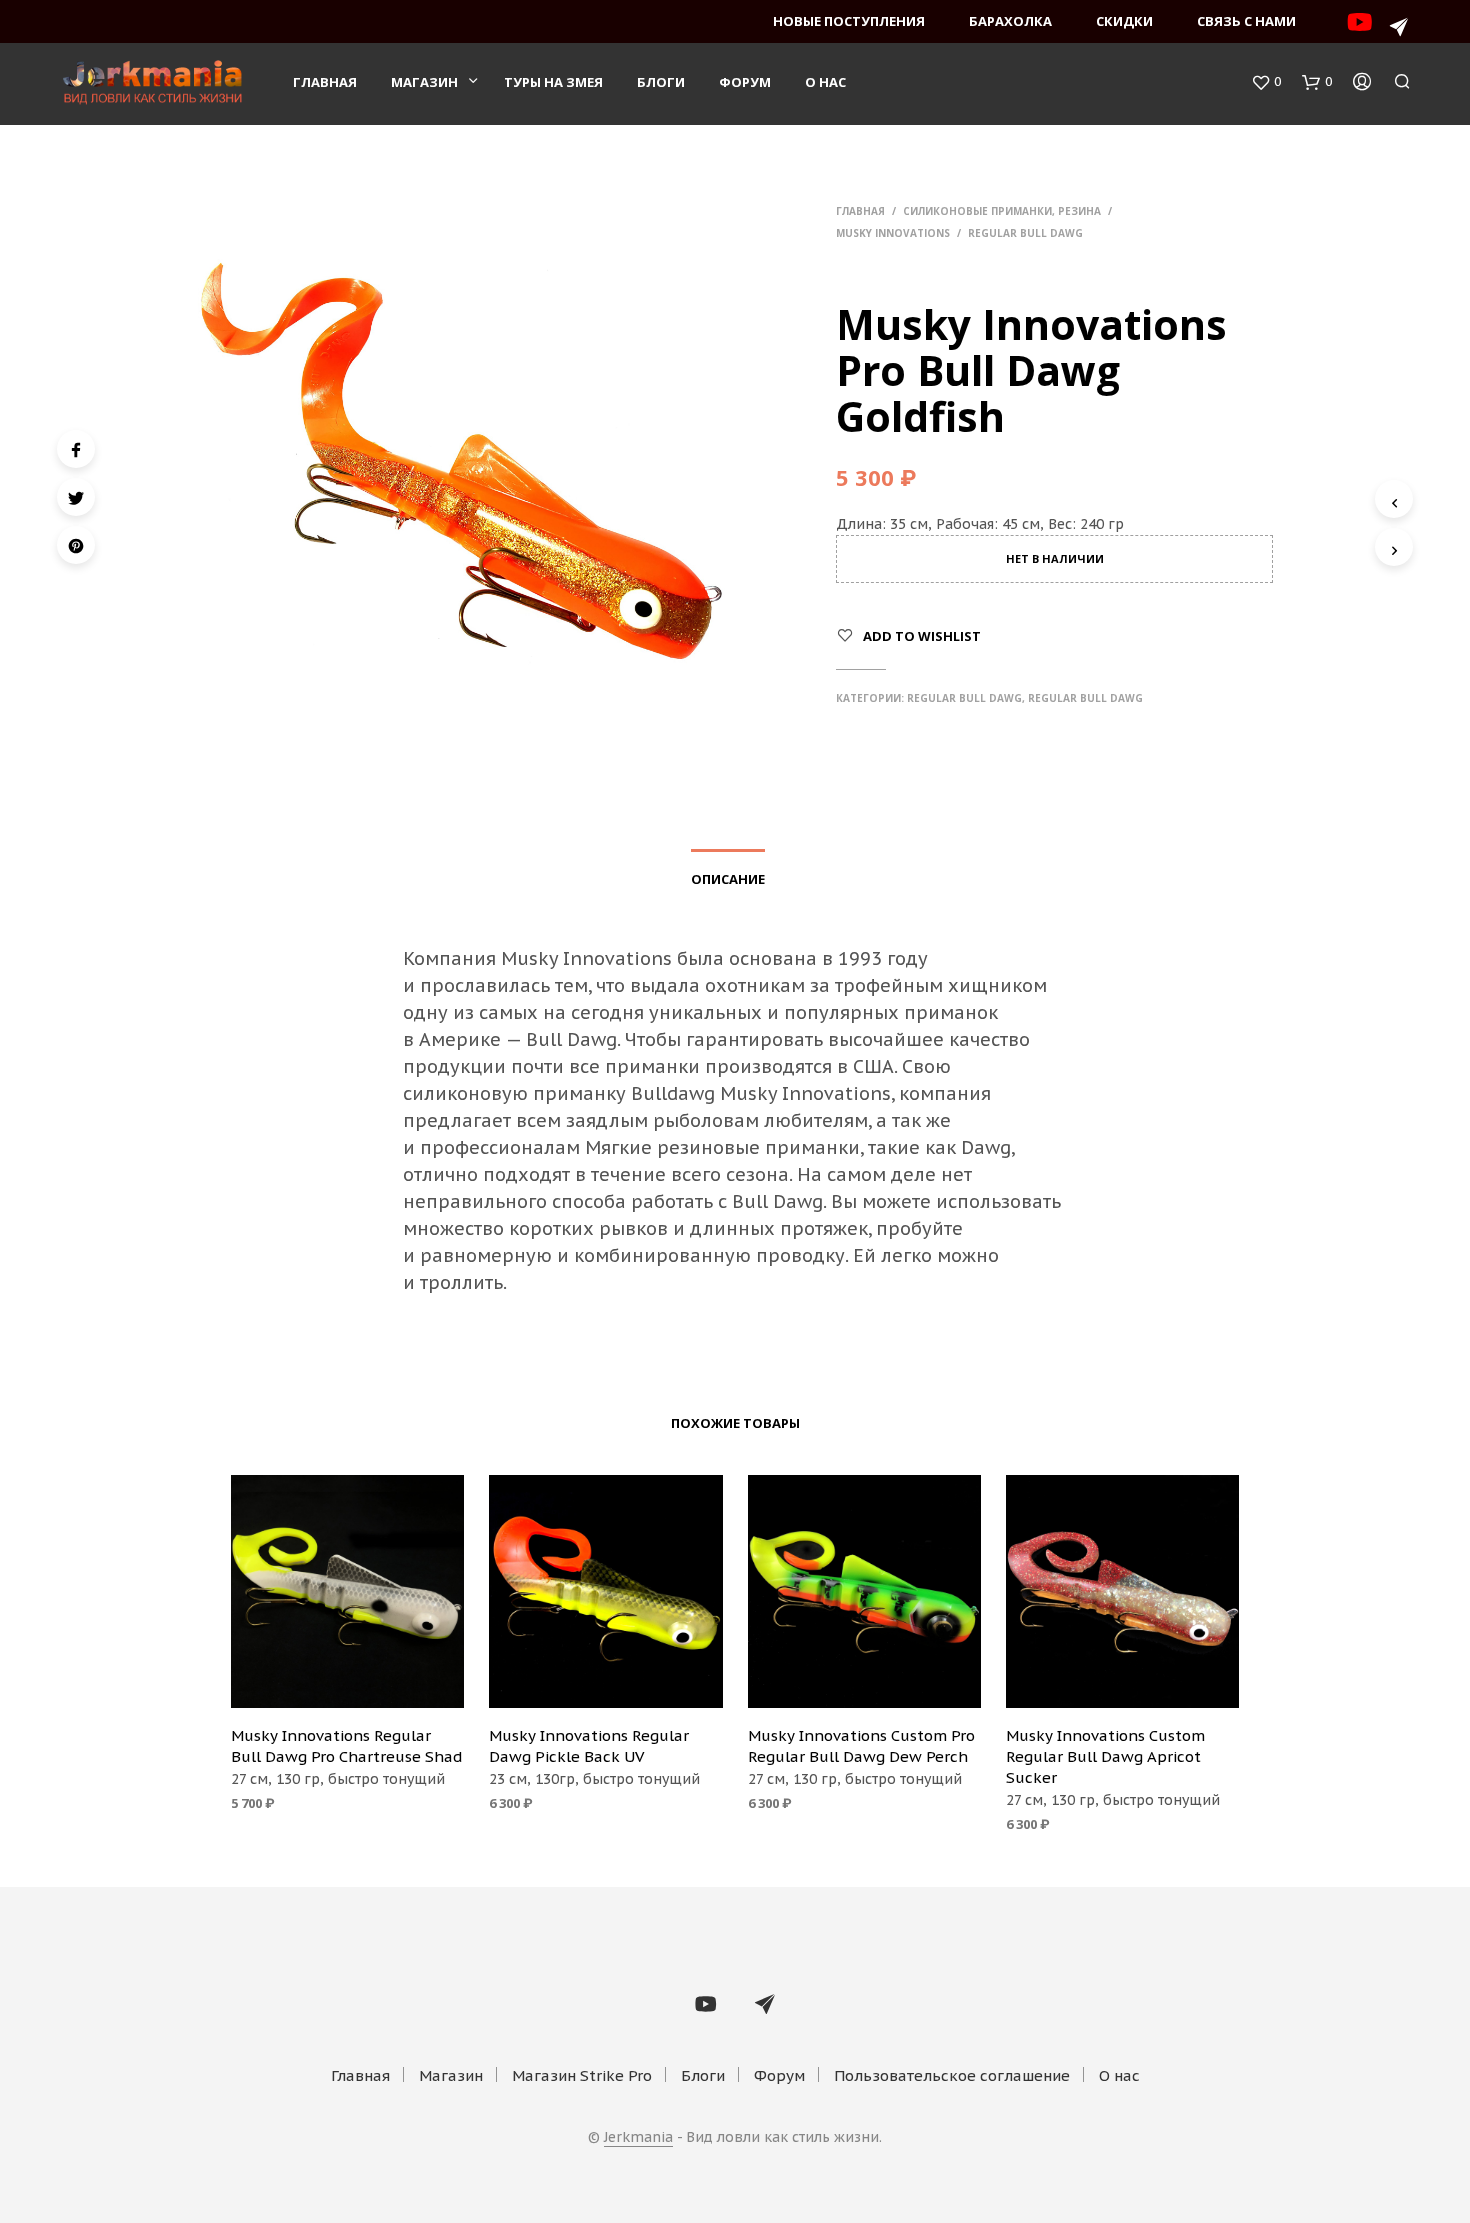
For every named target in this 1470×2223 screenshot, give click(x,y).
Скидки (1124, 21)
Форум (745, 82)
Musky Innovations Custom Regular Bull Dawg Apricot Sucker (1105, 1756)
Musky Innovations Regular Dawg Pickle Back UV (589, 1746)
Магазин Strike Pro (582, 2075)
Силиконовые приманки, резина (1002, 211)
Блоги (661, 82)
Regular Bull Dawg (1025, 233)
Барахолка (1010, 21)
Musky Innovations (893, 233)
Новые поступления (849, 21)
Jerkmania (638, 2138)
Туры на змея (553, 82)
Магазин (424, 82)
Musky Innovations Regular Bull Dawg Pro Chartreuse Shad (347, 1746)
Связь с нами (1246, 21)
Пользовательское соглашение (952, 2075)
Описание (728, 879)
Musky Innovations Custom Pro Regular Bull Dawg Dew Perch (861, 1746)
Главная (325, 82)
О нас (825, 82)
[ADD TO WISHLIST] (348, 1681)
